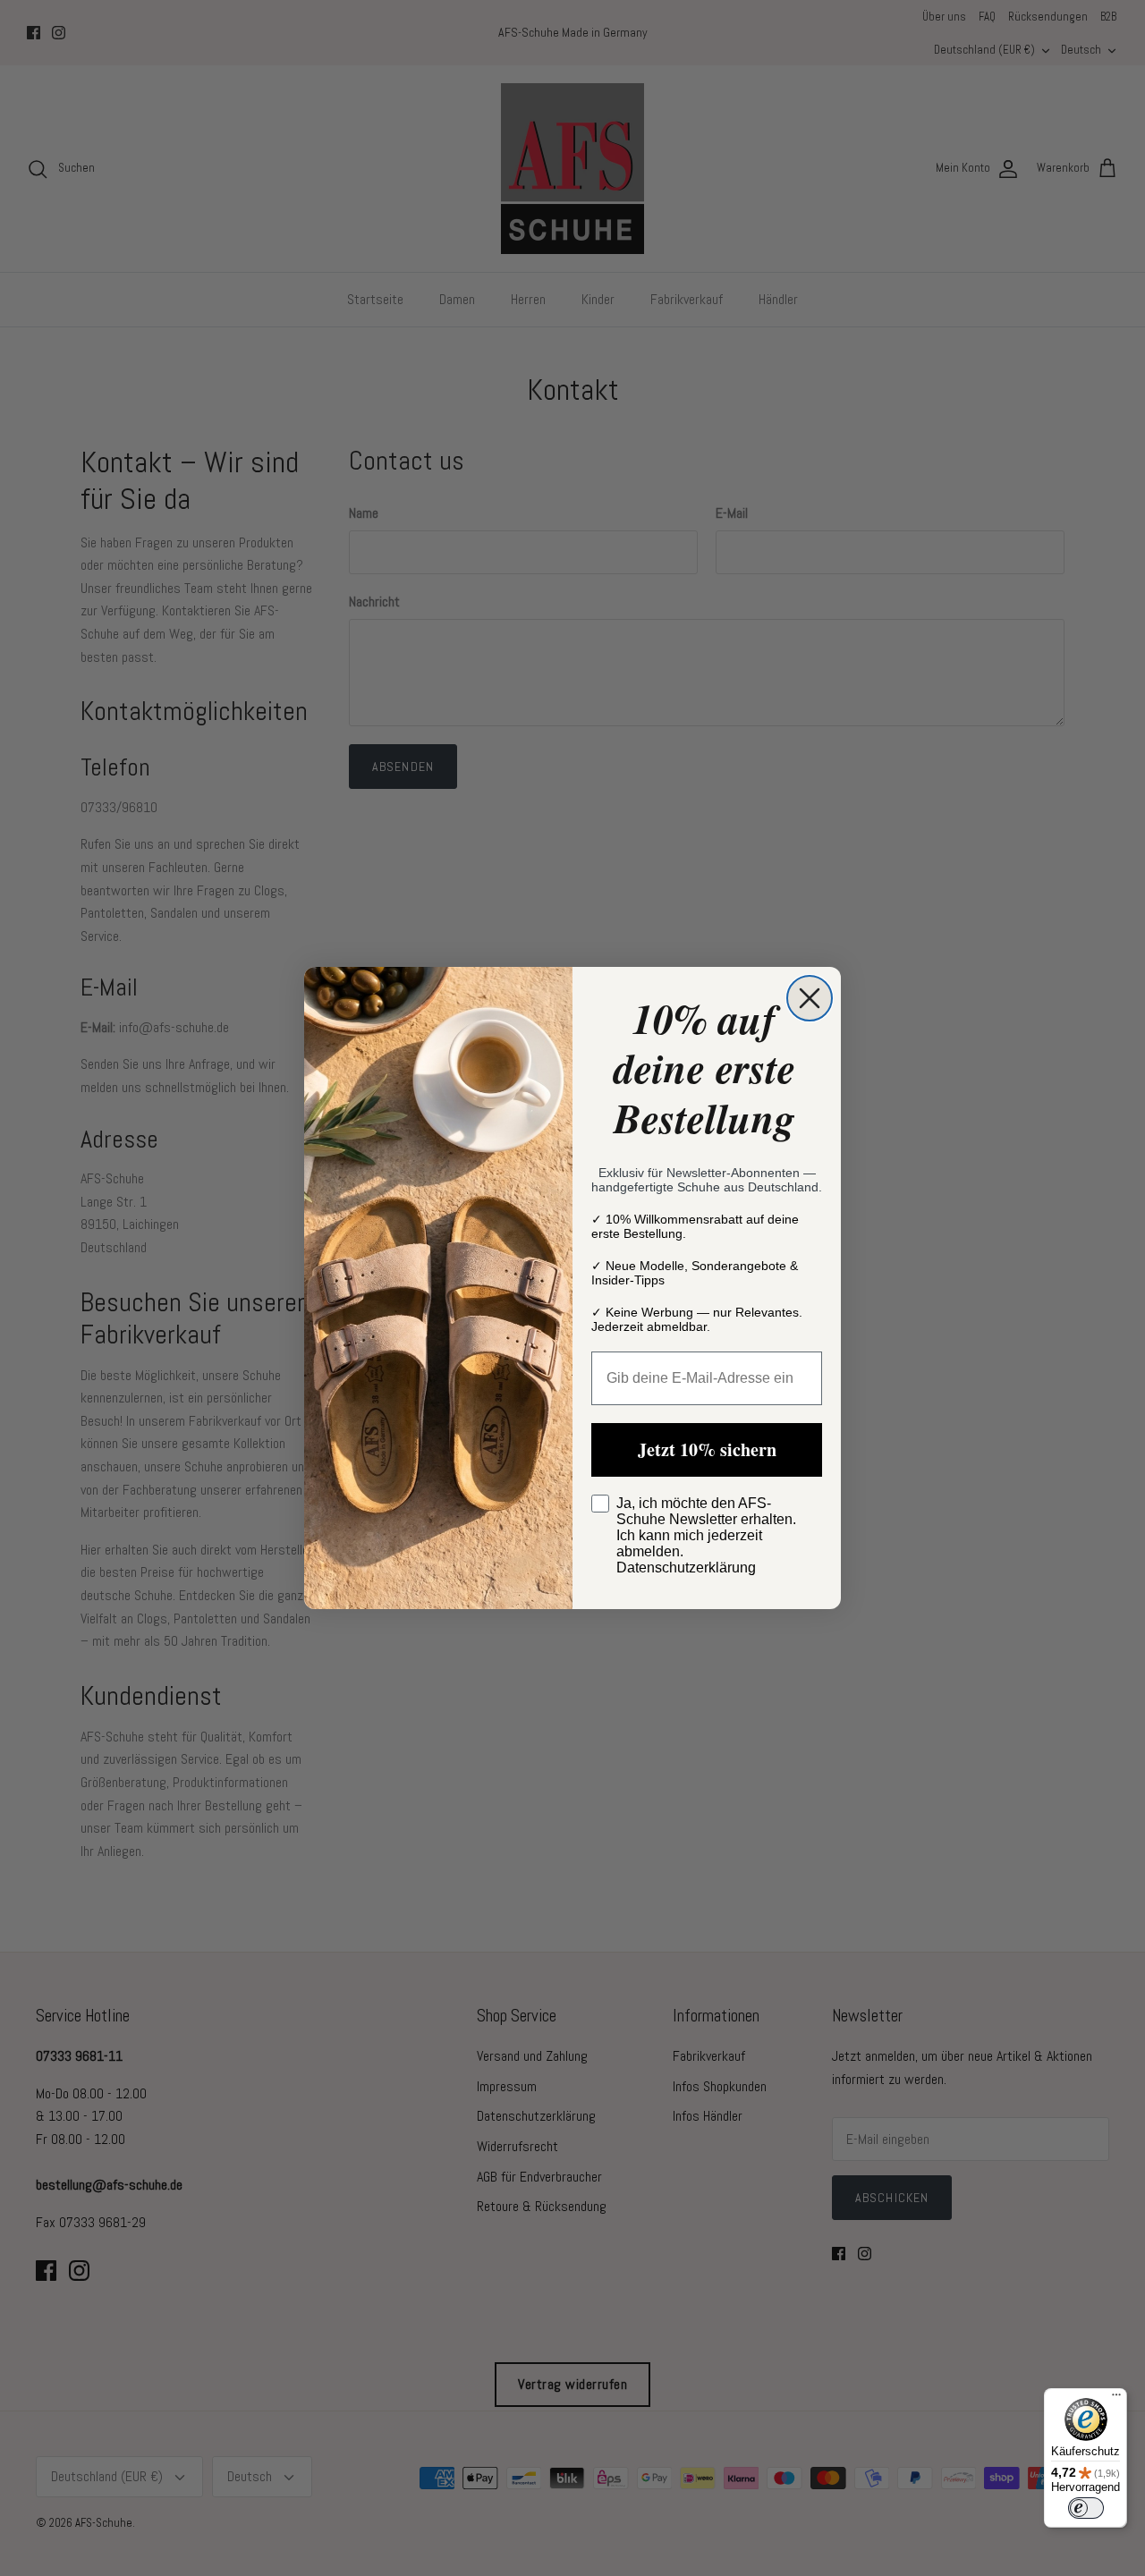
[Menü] (1116, 2399)
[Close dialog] (810, 998)
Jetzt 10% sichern (707, 1449)
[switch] (1086, 2508)
